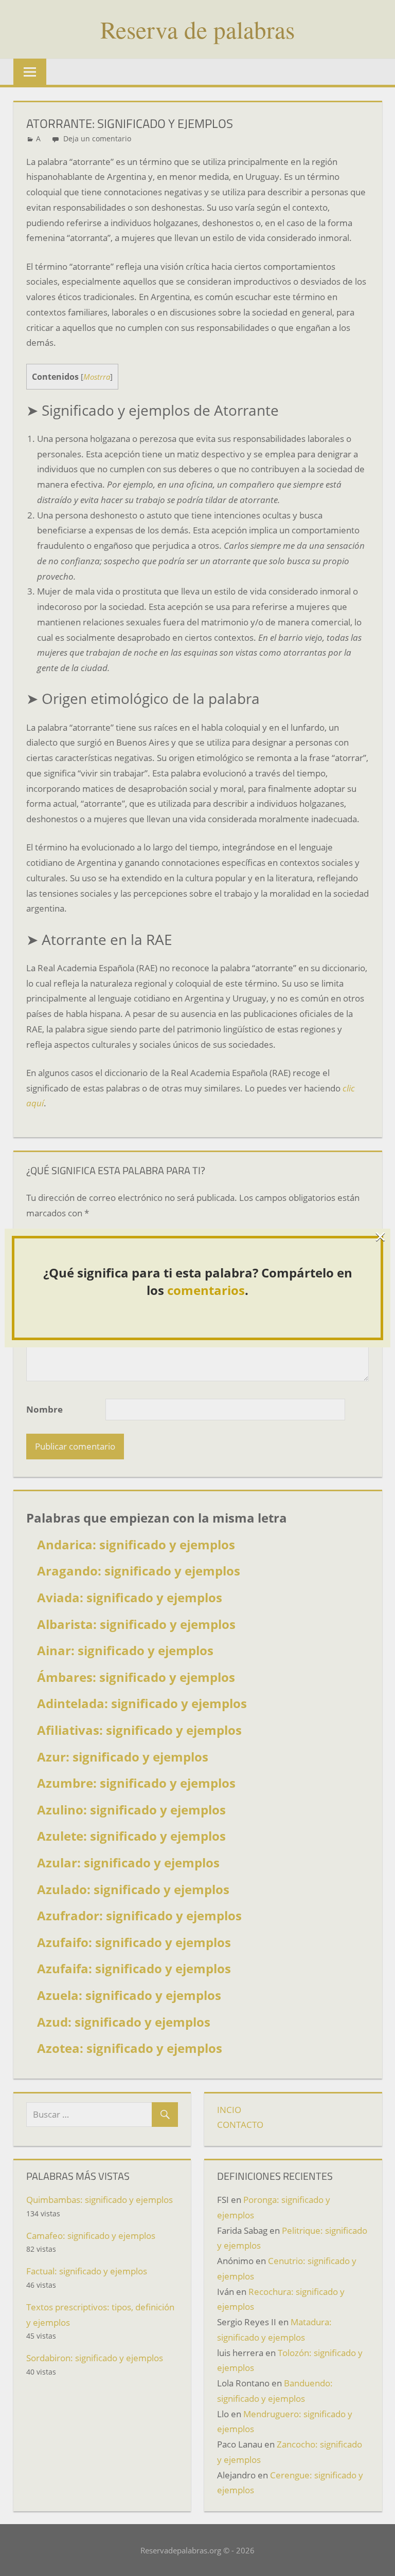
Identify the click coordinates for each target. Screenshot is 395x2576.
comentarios (206, 1290)
